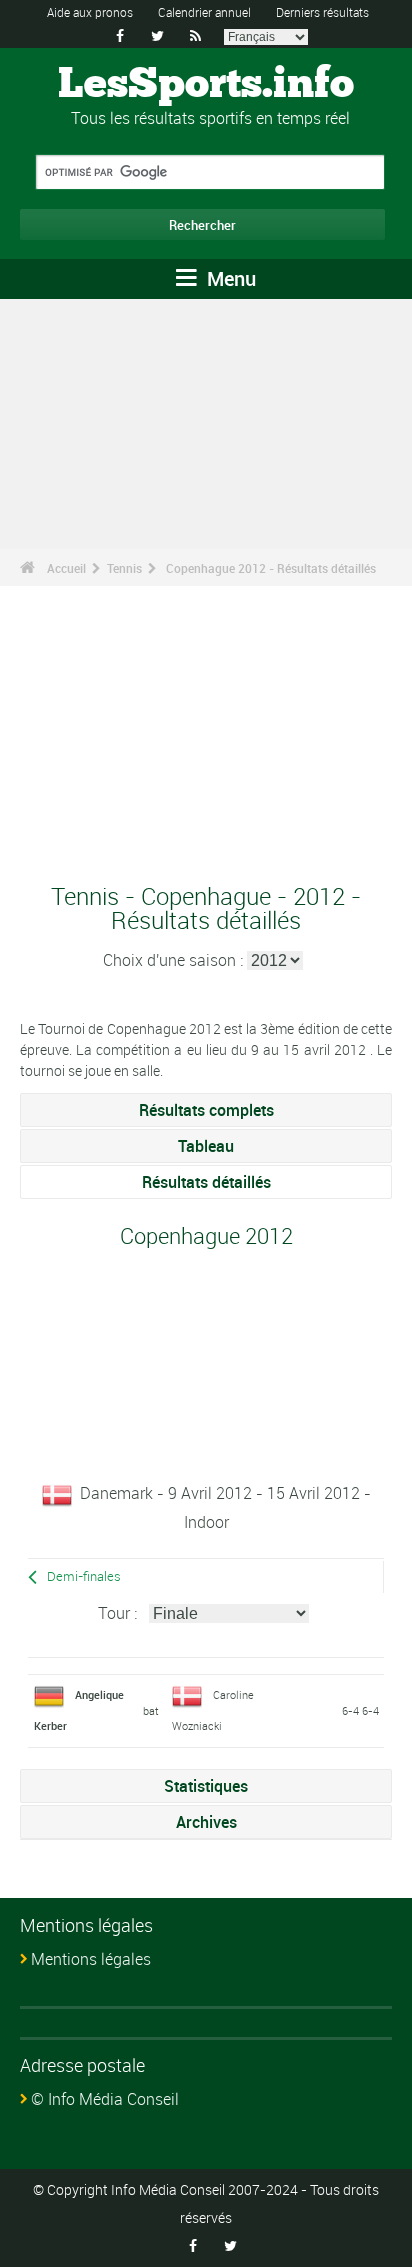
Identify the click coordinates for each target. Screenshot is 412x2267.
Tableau (206, 1146)
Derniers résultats (322, 12)
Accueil (66, 568)
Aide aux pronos (90, 12)
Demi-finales (84, 1576)
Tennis (124, 568)
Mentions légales (91, 1959)
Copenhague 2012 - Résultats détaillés (271, 568)
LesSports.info (206, 85)
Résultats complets (206, 1110)
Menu (229, 278)
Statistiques (206, 1786)
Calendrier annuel (204, 12)
